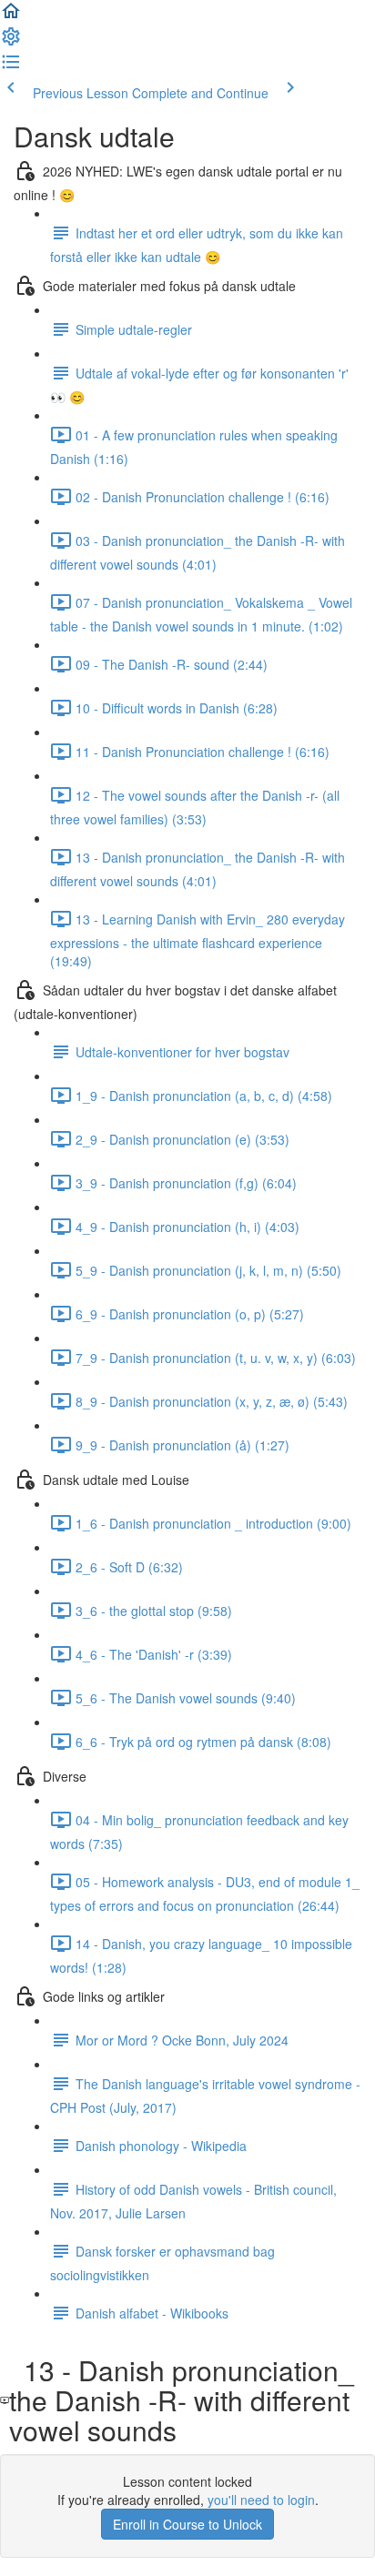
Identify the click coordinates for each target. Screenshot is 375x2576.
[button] (11, 16)
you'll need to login (261, 2500)
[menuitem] (11, 42)
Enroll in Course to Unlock (187, 2524)
